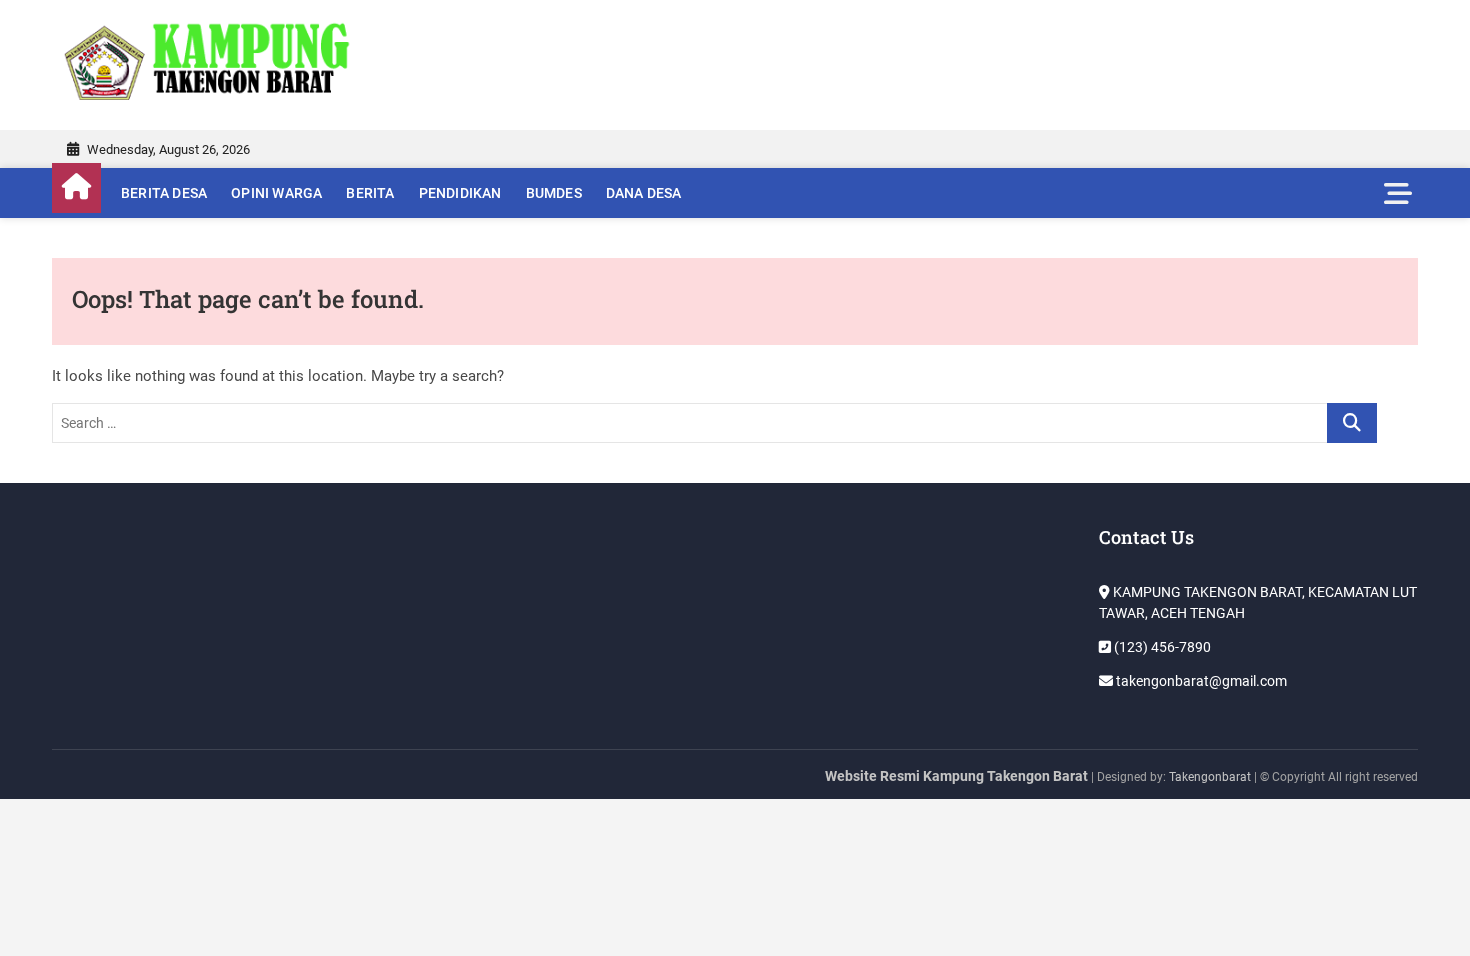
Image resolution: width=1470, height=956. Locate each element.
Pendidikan (460, 193)
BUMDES (554, 193)
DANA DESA (644, 193)
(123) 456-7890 (1161, 647)
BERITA (370, 193)
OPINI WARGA (276, 193)
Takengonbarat (1210, 777)
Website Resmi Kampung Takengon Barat (956, 776)
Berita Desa (164, 193)
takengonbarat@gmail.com (1200, 681)
